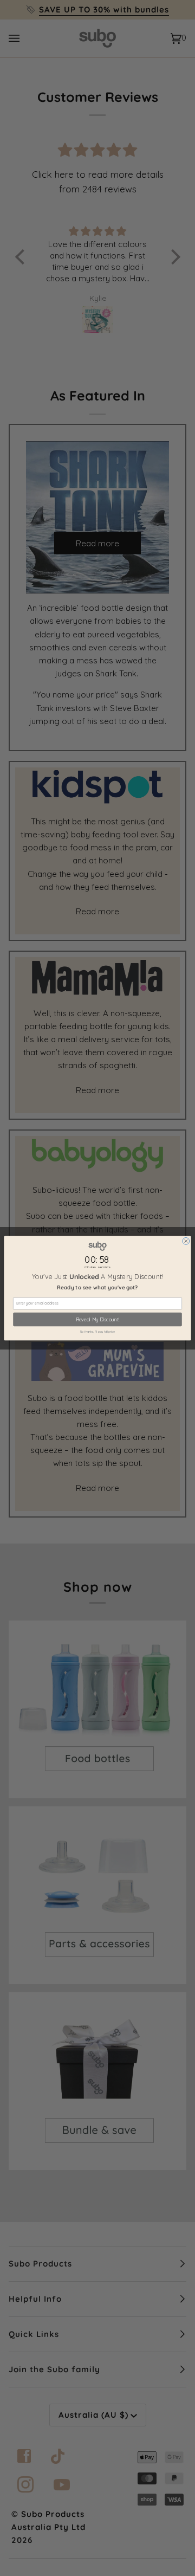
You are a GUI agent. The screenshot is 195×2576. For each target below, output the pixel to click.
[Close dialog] (186, 1241)
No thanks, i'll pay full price (98, 1332)
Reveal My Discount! (97, 1319)
